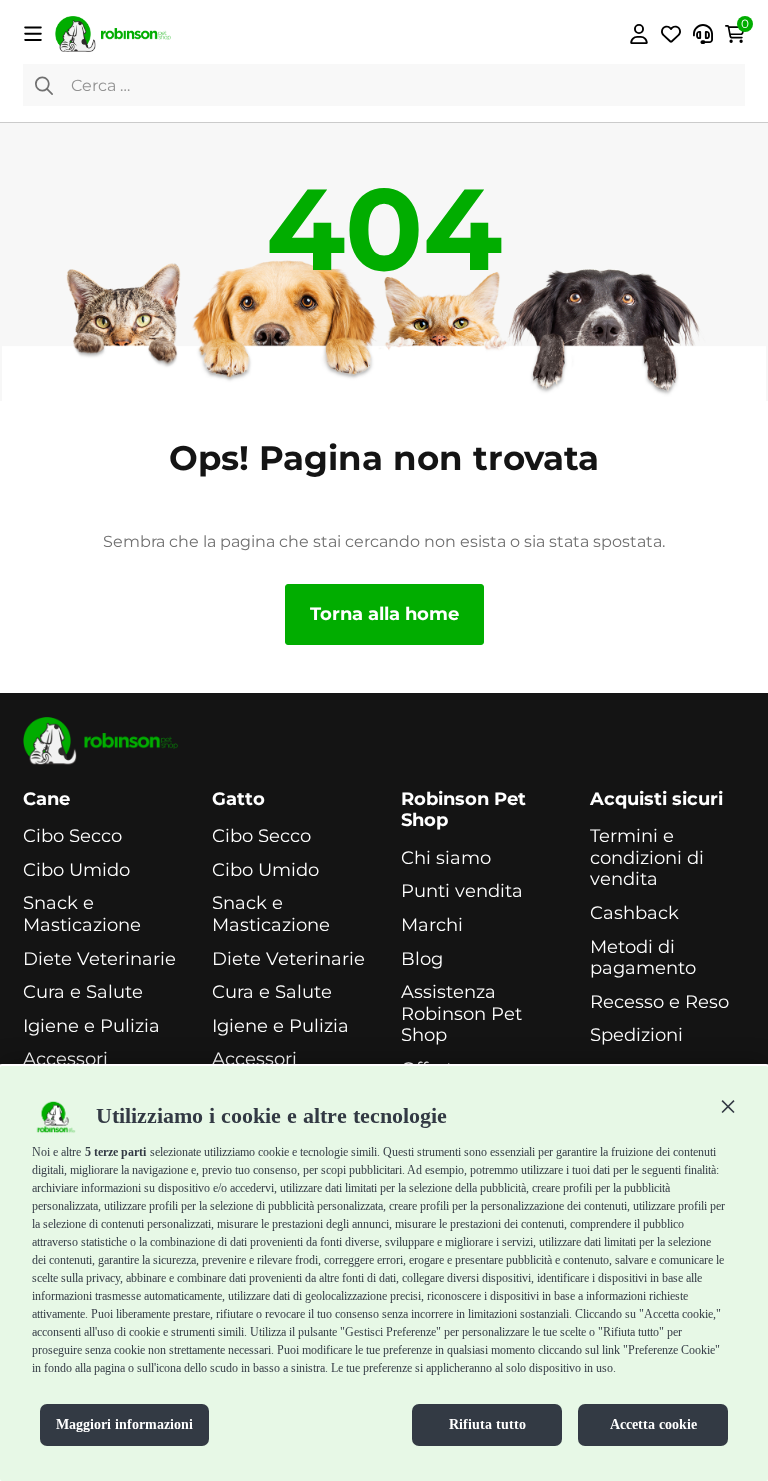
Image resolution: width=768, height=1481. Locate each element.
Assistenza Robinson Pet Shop (461, 1014)
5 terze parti (115, 1152)
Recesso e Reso (659, 1002)
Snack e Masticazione (82, 914)
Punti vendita (462, 891)
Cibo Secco (72, 836)
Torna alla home (384, 614)
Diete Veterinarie (99, 959)
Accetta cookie (653, 1424)
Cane (46, 799)
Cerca (44, 85)
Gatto (238, 799)
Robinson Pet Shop (463, 810)
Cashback (634, 913)
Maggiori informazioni (124, 1424)
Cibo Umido (76, 870)
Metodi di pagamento (643, 958)
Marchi (432, 925)
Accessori (65, 1059)
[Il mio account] (639, 34)
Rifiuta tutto (487, 1424)
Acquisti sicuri (656, 799)
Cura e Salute (83, 992)
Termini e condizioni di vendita (647, 858)
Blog (422, 959)
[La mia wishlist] (671, 34)
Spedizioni (636, 1035)
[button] (728, 1106)
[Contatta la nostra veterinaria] (703, 34)
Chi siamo (446, 858)
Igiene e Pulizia (91, 1026)
